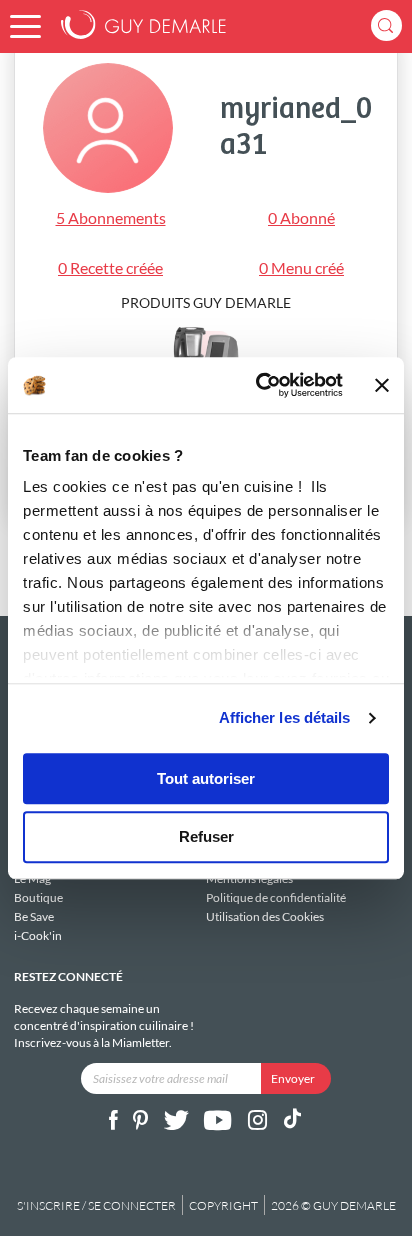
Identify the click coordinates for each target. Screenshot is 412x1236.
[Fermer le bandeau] (382, 385)
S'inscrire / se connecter (96, 1205)
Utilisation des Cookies (265, 916)
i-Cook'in (38, 935)
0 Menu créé (301, 267)
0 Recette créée (110, 267)
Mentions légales (249, 878)
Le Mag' (34, 878)
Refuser (206, 837)
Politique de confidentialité (276, 897)
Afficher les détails (285, 717)
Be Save (34, 916)
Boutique (38, 897)
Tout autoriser (206, 778)
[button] (25, 26)
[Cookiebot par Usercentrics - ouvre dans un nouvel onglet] (259, 385)
